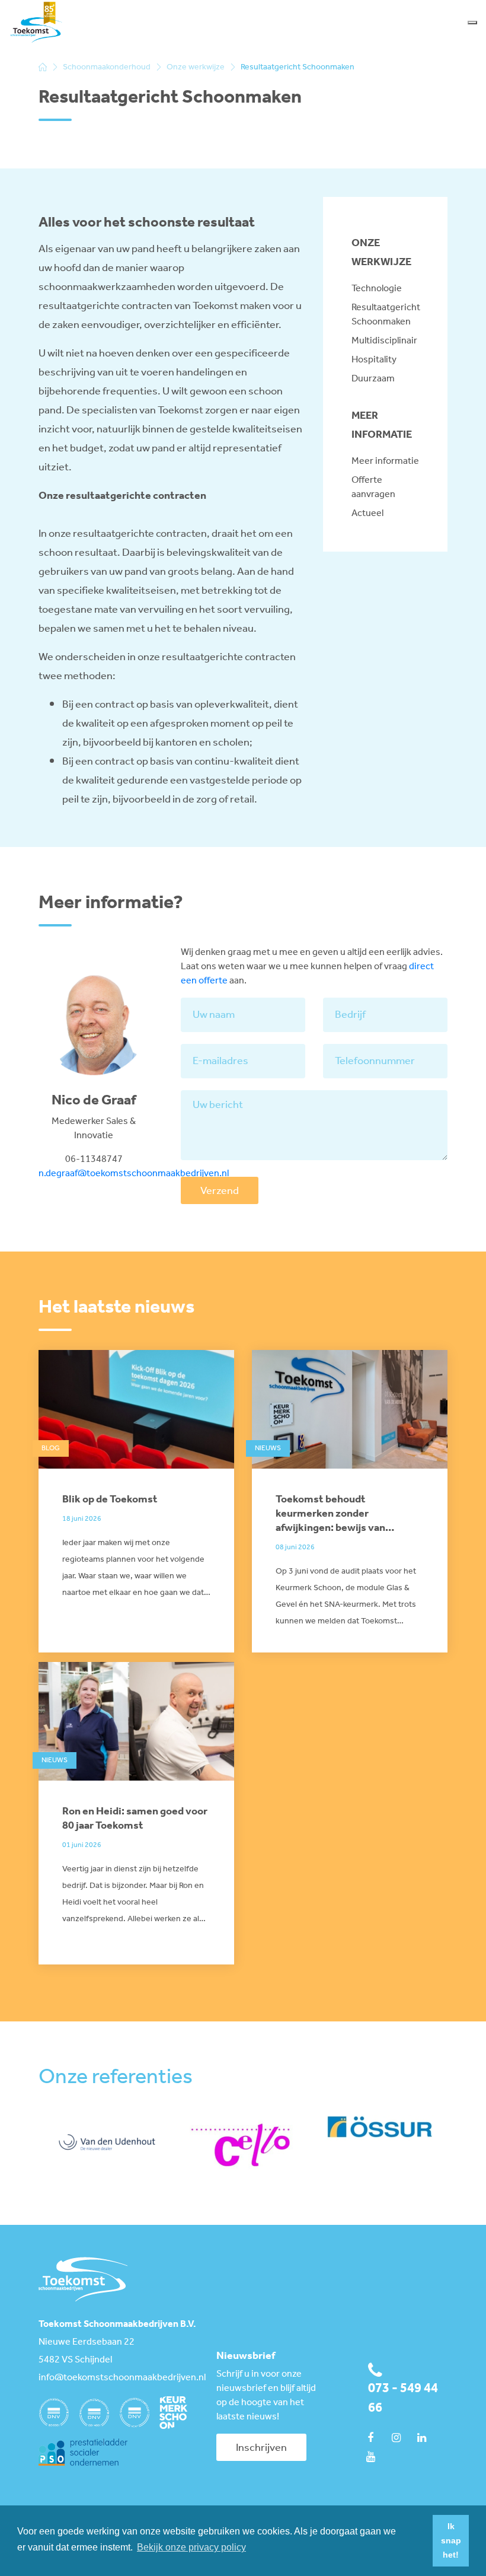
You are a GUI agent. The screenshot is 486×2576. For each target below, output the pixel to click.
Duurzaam (373, 379)
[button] (421, 2541)
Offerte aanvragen (373, 487)
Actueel (367, 513)
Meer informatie (385, 461)
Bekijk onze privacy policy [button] (191, 2547)
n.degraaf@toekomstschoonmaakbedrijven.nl (134, 1174)
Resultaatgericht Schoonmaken (385, 315)
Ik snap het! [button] (451, 2540)
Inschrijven (261, 2448)
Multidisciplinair (384, 341)
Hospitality (374, 360)
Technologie (377, 289)
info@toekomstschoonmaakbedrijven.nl (119, 2378)
